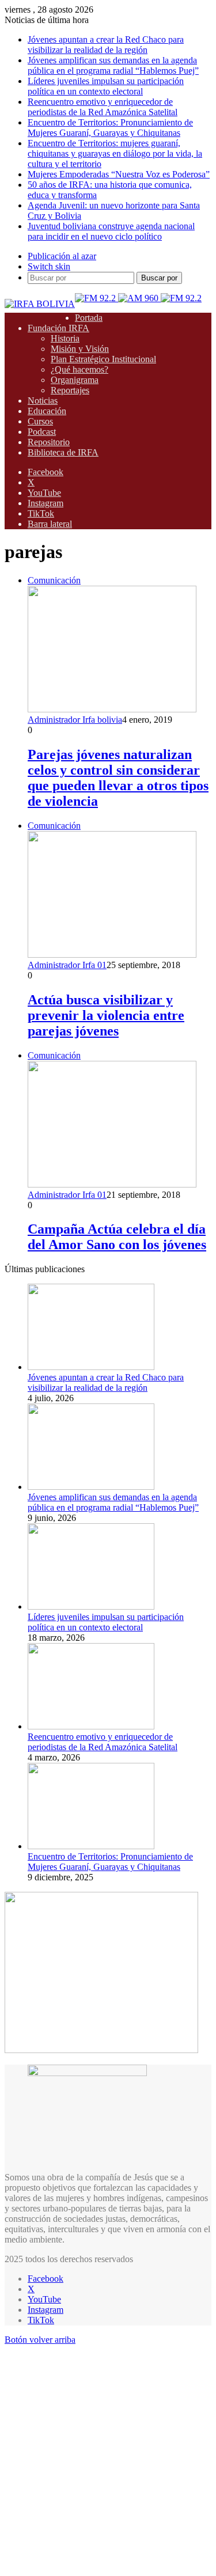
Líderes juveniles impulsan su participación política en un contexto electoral (106, 86)
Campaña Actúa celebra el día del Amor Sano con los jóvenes (117, 1237)
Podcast (42, 432)
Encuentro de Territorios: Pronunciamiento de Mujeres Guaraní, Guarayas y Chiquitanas (110, 128)
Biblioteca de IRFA (63, 452)
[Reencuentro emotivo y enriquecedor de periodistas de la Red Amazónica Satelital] (91, 1726)
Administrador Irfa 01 (67, 965)
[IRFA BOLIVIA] (40, 304)
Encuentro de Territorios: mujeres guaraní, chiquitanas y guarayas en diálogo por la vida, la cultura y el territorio (115, 153)
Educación (47, 411)
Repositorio (49, 442)
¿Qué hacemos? (79, 369)
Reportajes (70, 390)
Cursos (40, 421)
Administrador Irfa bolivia (75, 720)
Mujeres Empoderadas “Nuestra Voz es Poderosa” (119, 174)
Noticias (43, 401)
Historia (65, 338)
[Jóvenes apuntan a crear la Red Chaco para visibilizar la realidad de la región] (91, 1367)
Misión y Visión (80, 349)
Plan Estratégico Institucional (103, 359)
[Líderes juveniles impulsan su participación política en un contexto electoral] (91, 1606)
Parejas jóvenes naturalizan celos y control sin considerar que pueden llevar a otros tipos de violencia (118, 778)
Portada (89, 318)
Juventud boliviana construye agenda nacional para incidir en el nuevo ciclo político (111, 231)
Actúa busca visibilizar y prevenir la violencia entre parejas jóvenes (106, 1015)
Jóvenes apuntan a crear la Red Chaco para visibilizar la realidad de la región (106, 45)
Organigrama (75, 380)
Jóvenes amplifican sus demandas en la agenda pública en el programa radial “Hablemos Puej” (113, 65)
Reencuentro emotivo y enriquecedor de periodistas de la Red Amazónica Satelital (103, 107)
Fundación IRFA (58, 328)
